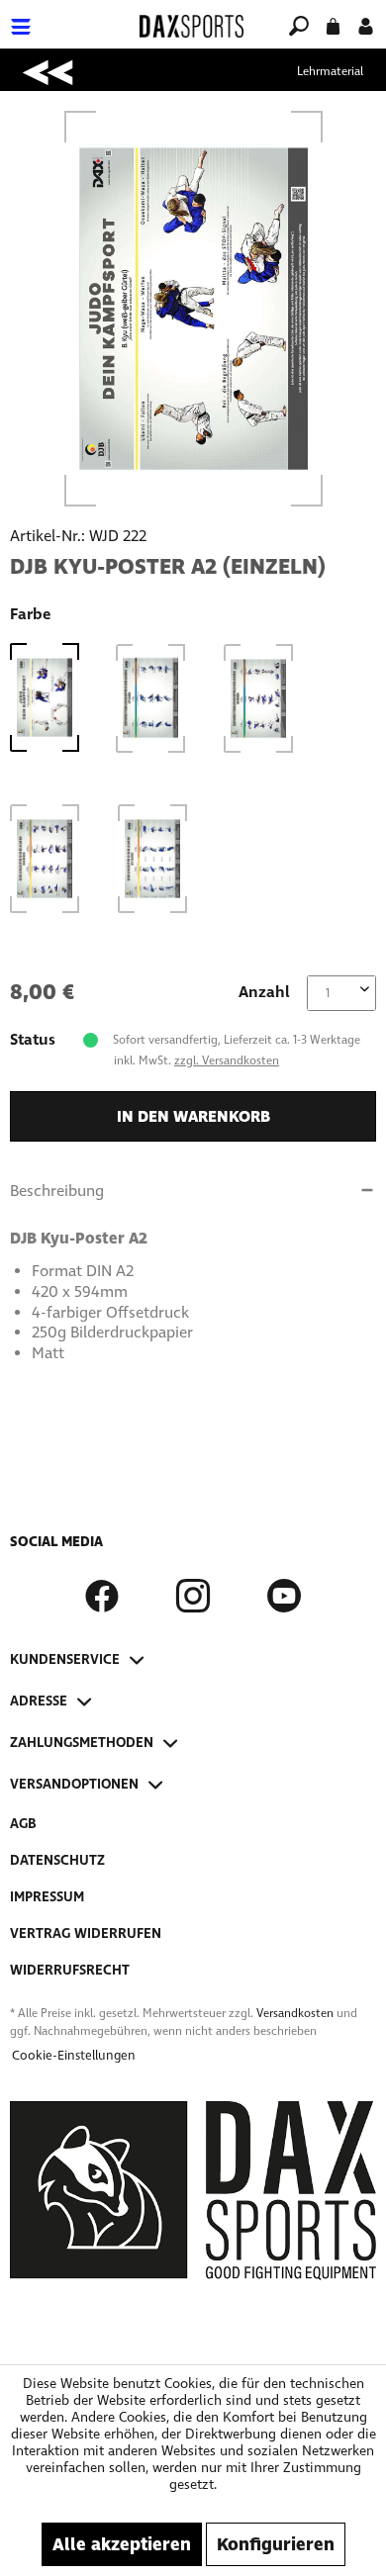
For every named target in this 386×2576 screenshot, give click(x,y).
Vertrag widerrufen (86, 1933)
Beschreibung (57, 1191)
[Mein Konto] (366, 24)
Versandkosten (295, 2013)
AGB (23, 1824)
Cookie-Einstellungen (74, 2056)
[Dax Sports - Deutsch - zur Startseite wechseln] (192, 26)
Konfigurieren (276, 2544)
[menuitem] (68, 14)
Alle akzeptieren (122, 2544)
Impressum (47, 1897)
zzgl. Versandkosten (227, 1060)
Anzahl (264, 992)
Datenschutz (57, 1860)
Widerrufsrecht (70, 1970)
